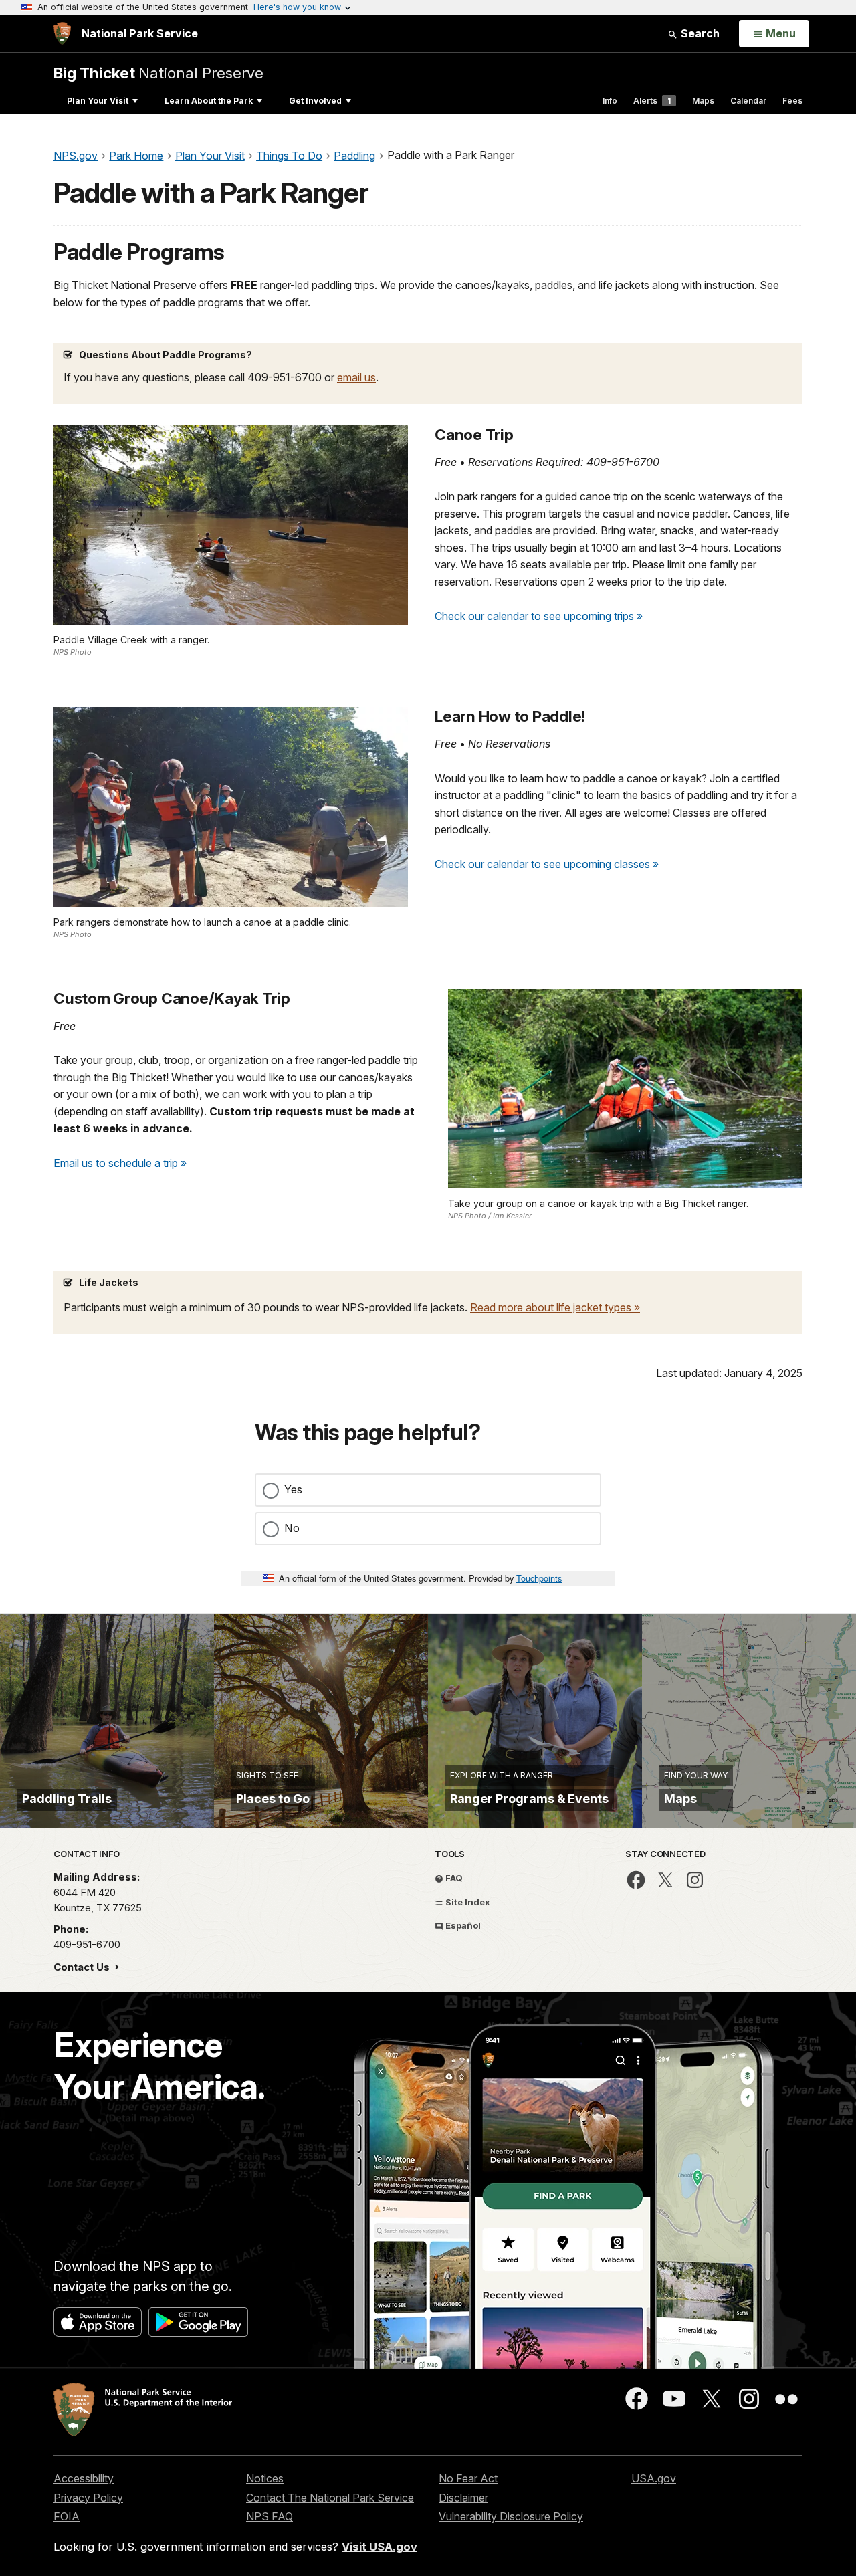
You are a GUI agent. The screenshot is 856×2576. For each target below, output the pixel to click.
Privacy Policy (88, 2498)
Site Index (467, 1902)
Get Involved (315, 101)
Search (699, 33)
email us (356, 377)
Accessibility (84, 2478)
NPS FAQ (270, 2516)
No (292, 1528)
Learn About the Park (209, 101)
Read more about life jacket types (552, 1307)
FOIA (67, 2516)
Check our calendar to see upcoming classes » (547, 864)
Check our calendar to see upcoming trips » (539, 616)
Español (462, 1925)
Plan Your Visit (98, 101)
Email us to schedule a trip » (120, 1163)
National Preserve (158, 73)
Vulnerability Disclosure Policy (511, 2516)
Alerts (652, 101)
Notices (265, 2478)
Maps (703, 101)
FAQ (453, 1878)
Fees (792, 101)
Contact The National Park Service (330, 2498)
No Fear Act (468, 2478)
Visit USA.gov (380, 2547)
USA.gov (654, 2478)
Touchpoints (539, 1578)
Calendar (748, 101)
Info (610, 101)
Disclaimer (463, 2498)
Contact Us (83, 1967)
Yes (293, 1489)
